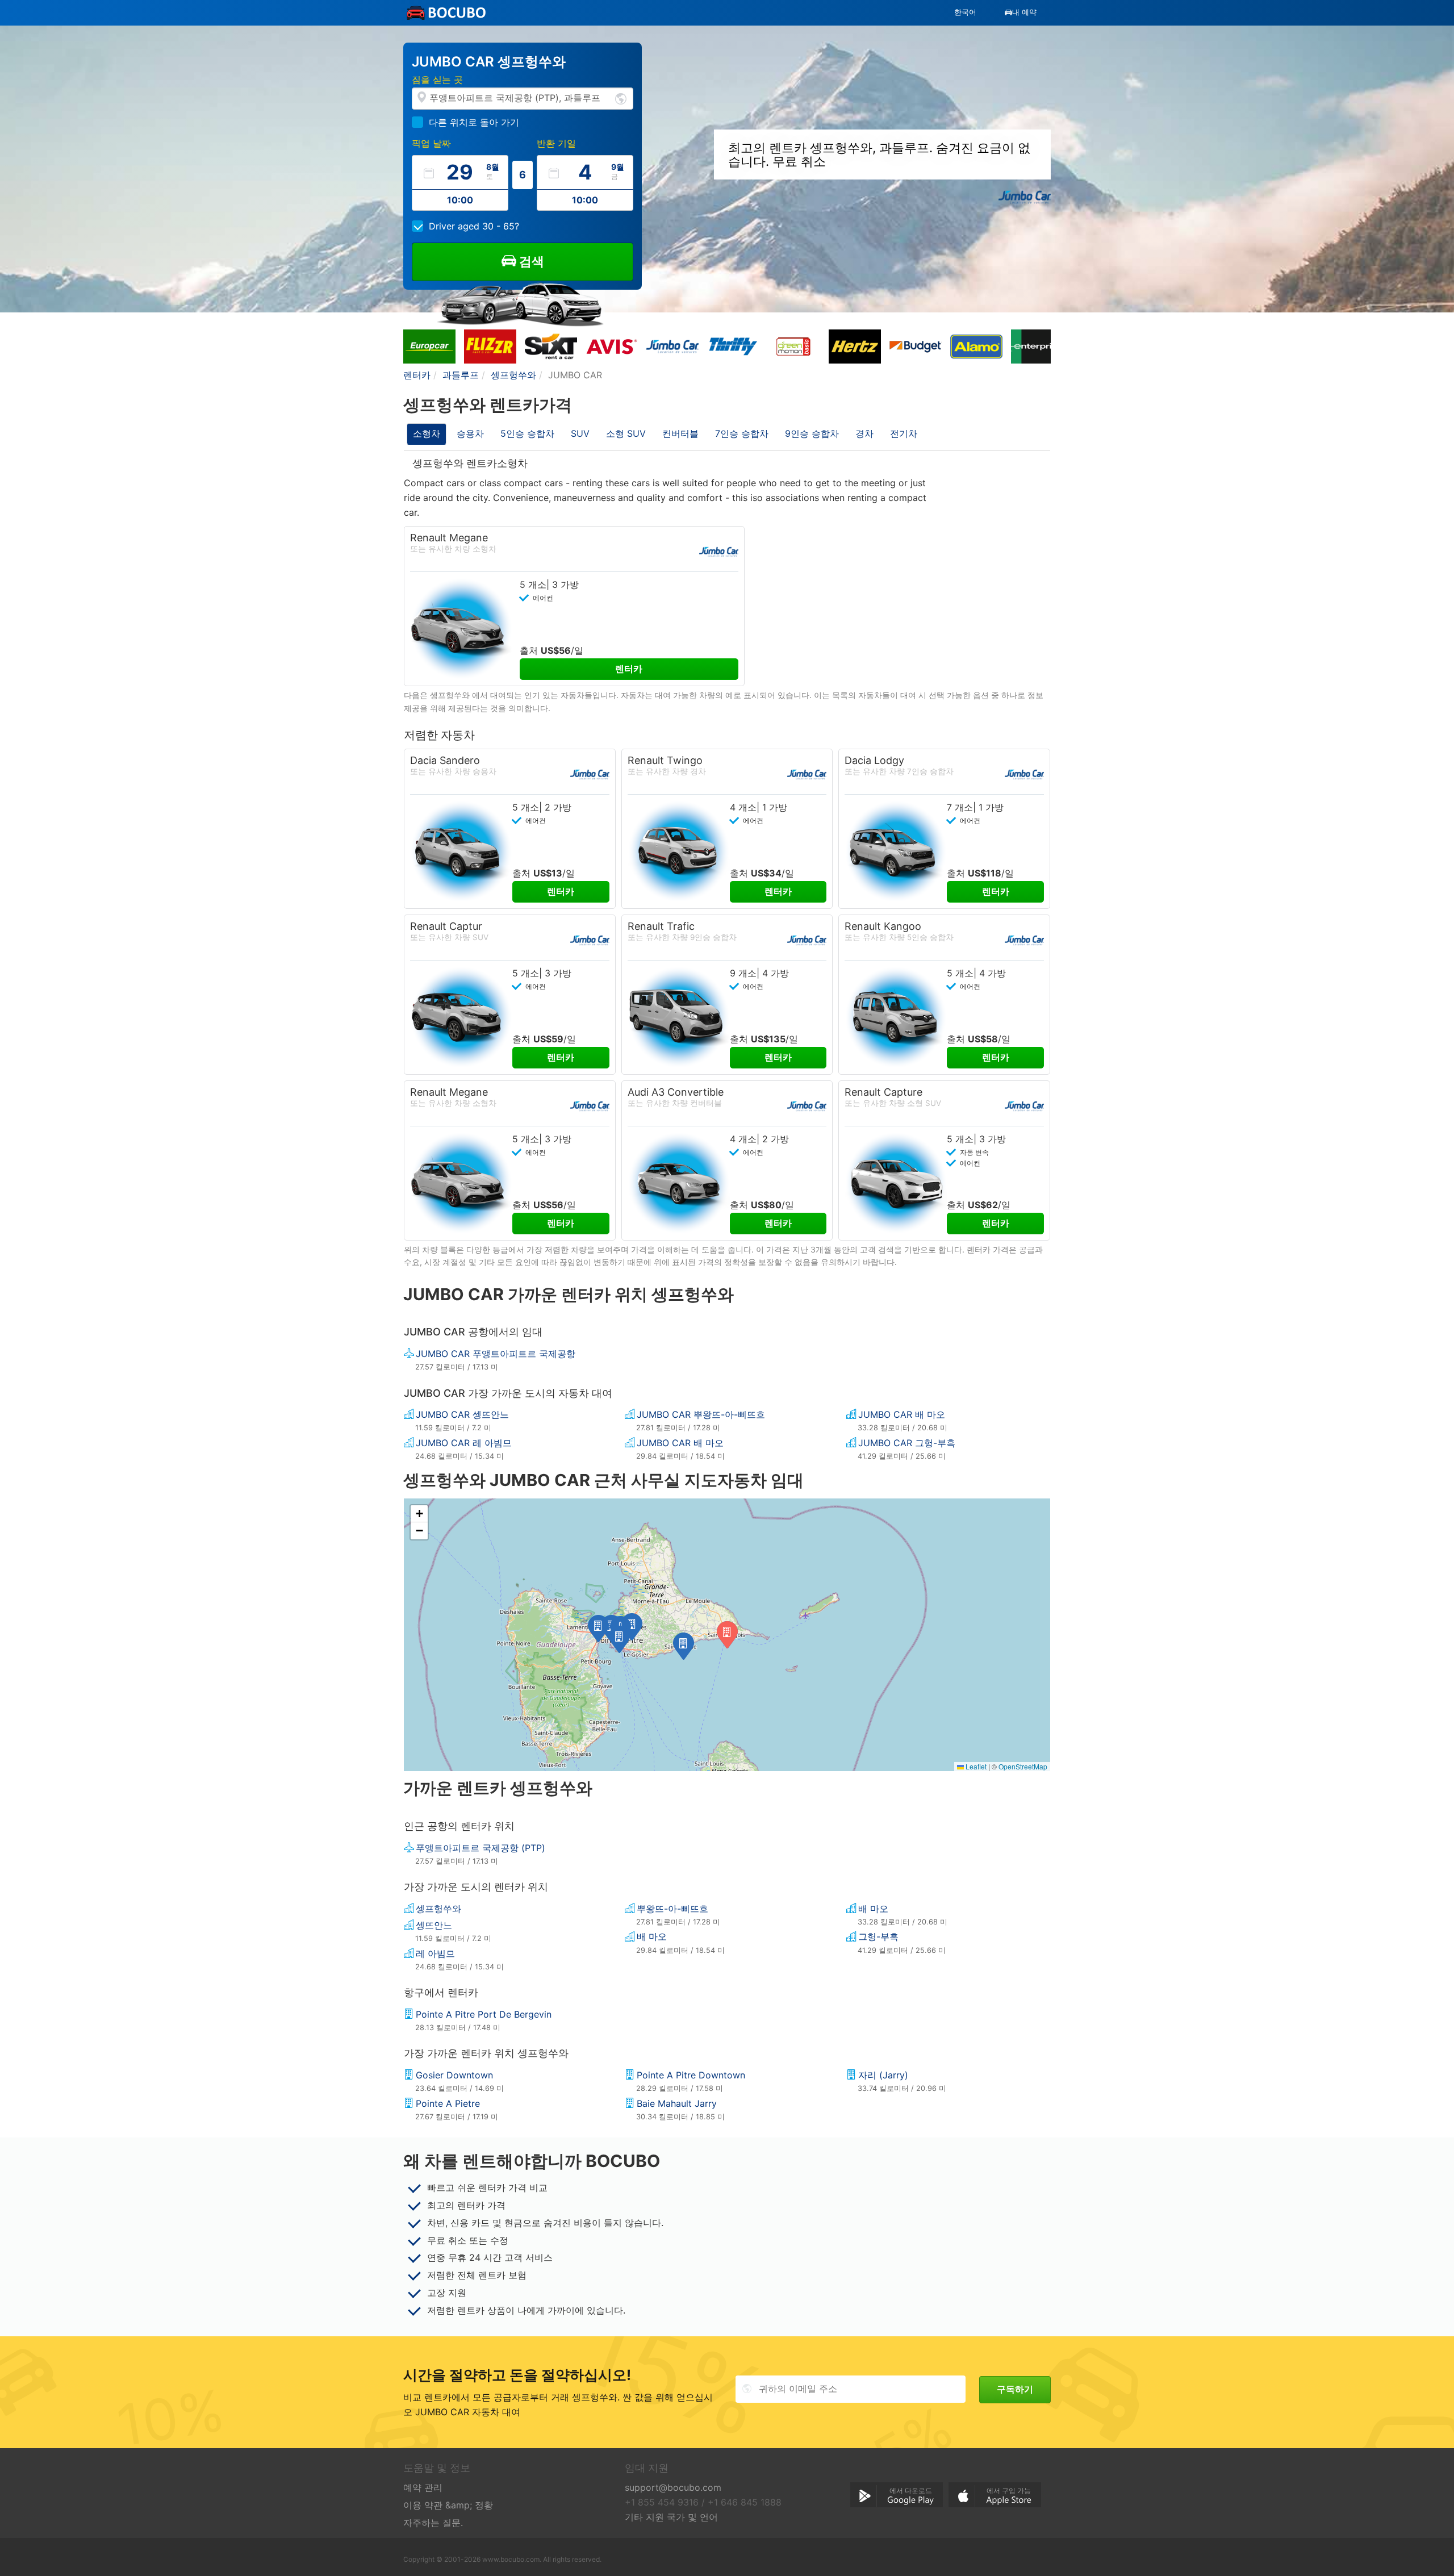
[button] (684, 1646)
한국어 (965, 12)
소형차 (427, 433)
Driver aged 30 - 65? (474, 226)
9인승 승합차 (812, 433)
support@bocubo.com (673, 2487)
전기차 (904, 433)
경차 (864, 433)
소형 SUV (626, 433)
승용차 (470, 433)
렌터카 (629, 669)
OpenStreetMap (1023, 1766)
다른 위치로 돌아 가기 (474, 122)
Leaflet (975, 1766)
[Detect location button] (621, 98)
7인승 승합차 (742, 433)
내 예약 (1024, 12)
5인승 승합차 (527, 433)
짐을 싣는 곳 (437, 80)
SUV (580, 433)
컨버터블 (680, 433)
